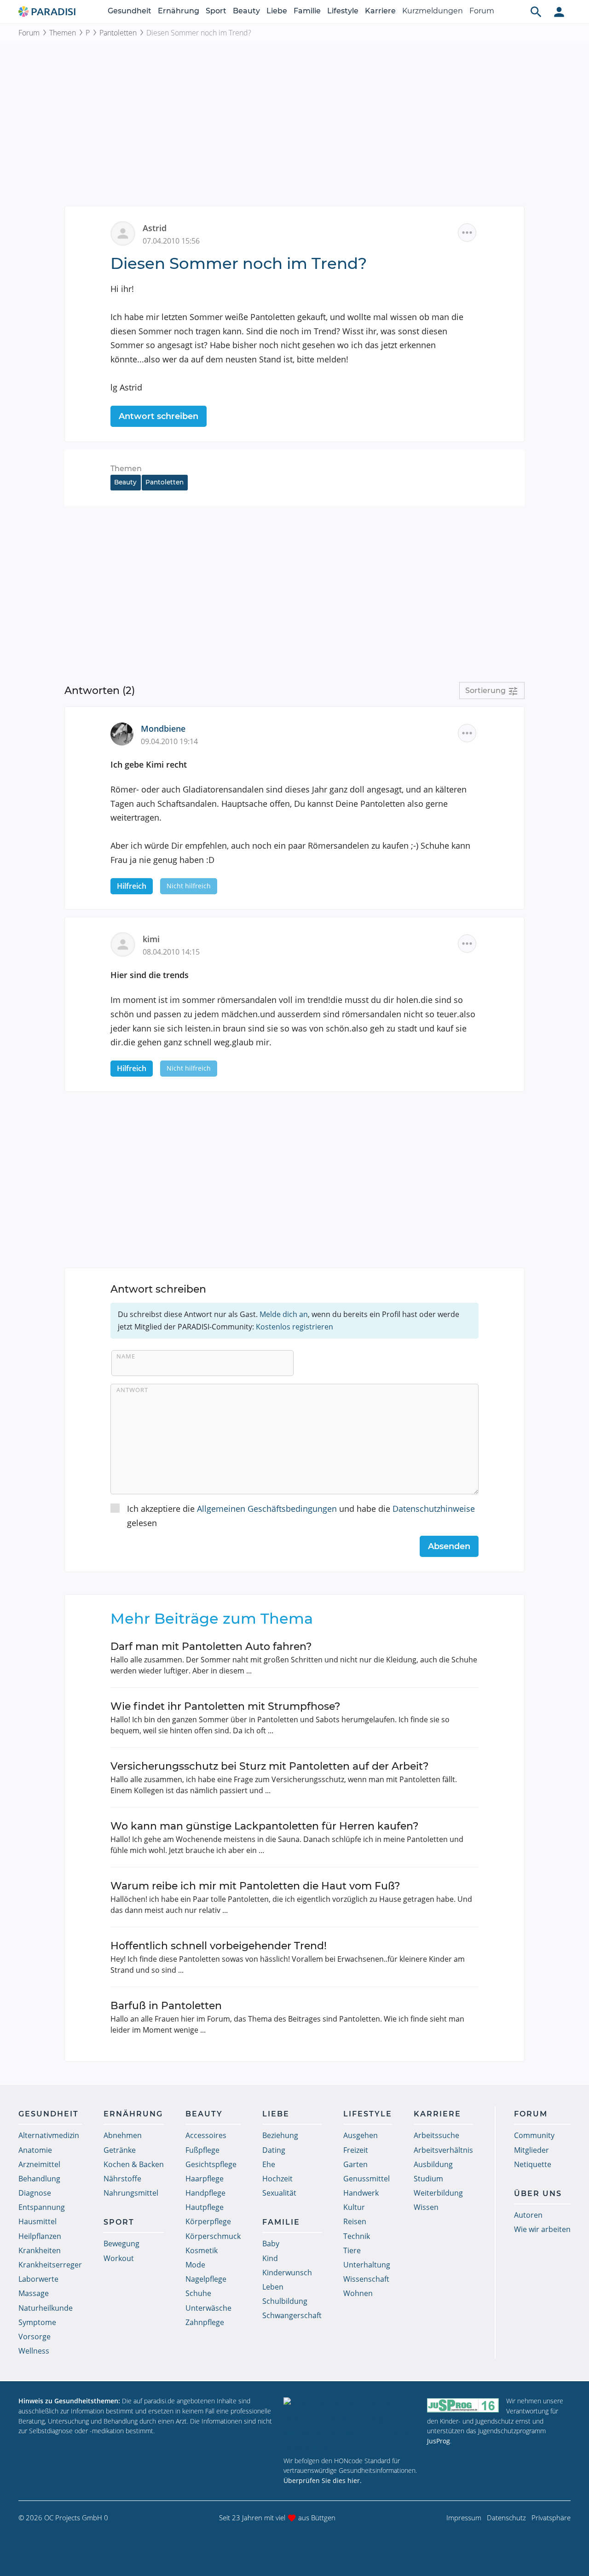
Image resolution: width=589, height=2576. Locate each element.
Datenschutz (506, 2518)
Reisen (355, 2221)
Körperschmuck (213, 2236)
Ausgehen (361, 2135)
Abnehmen (123, 2135)
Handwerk (361, 2193)
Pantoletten (118, 33)
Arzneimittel (39, 2164)
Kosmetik (202, 2250)
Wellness (34, 2351)
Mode (195, 2265)
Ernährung (179, 11)
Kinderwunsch (287, 2273)
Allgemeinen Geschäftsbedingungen (267, 1509)
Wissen (426, 2207)
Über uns (538, 2194)
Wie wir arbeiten (542, 2229)
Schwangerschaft (292, 2315)
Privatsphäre (551, 2518)
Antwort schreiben (159, 416)
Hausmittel (38, 2221)
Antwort (132, 1390)
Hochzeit (277, 2179)
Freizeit (356, 2150)
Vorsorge (35, 2337)
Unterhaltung (367, 2265)
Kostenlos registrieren (294, 1327)
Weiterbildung (438, 2193)
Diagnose (35, 2193)
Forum (482, 11)
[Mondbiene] (126, 733)
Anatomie (35, 2150)
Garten (355, 2164)
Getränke (120, 2150)
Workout (119, 2258)
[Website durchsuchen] (536, 12)
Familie (307, 11)
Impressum (464, 2518)
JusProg (439, 2441)
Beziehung (280, 2135)
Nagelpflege (206, 2279)
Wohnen (358, 2293)
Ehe (269, 2164)
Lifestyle (343, 11)
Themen (63, 33)
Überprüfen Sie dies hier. (323, 2480)
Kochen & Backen (134, 2164)
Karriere (380, 11)
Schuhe (198, 2293)
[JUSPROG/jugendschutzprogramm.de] (463, 2405)
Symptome (37, 2322)
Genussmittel (367, 2179)
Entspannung (42, 2207)
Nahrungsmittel (131, 2193)
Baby (271, 2244)
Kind (270, 2258)
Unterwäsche (208, 2308)
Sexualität (279, 2193)
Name (126, 1356)
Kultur (354, 2207)
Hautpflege (205, 2207)
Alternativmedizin (49, 2135)
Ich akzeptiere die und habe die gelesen (301, 1516)
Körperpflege (208, 2221)
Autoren (528, 2215)
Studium (428, 2179)
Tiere (352, 2250)
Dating (274, 2150)
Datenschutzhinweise (434, 1509)
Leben (273, 2287)
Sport (216, 11)
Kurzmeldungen (433, 11)
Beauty (246, 11)
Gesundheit (130, 11)
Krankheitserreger (50, 2265)
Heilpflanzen (40, 2236)
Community (534, 2135)
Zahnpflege (205, 2322)
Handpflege (205, 2193)
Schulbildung (285, 2301)
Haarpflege (205, 2179)
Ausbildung (433, 2164)
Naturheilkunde (46, 2308)
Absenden (449, 1546)
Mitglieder (531, 2150)
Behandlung (39, 2179)
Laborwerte (38, 2279)
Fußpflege (202, 2150)
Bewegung (121, 2244)
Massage (34, 2293)
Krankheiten (40, 2250)
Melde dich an (284, 1314)
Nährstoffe (122, 2179)
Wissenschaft (366, 2279)
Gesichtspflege (211, 2164)
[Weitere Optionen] (467, 233)
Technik (357, 2236)
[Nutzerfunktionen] (559, 12)
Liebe (277, 11)
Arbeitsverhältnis (443, 2150)
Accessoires (206, 2135)
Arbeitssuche (436, 2135)
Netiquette (533, 2164)
